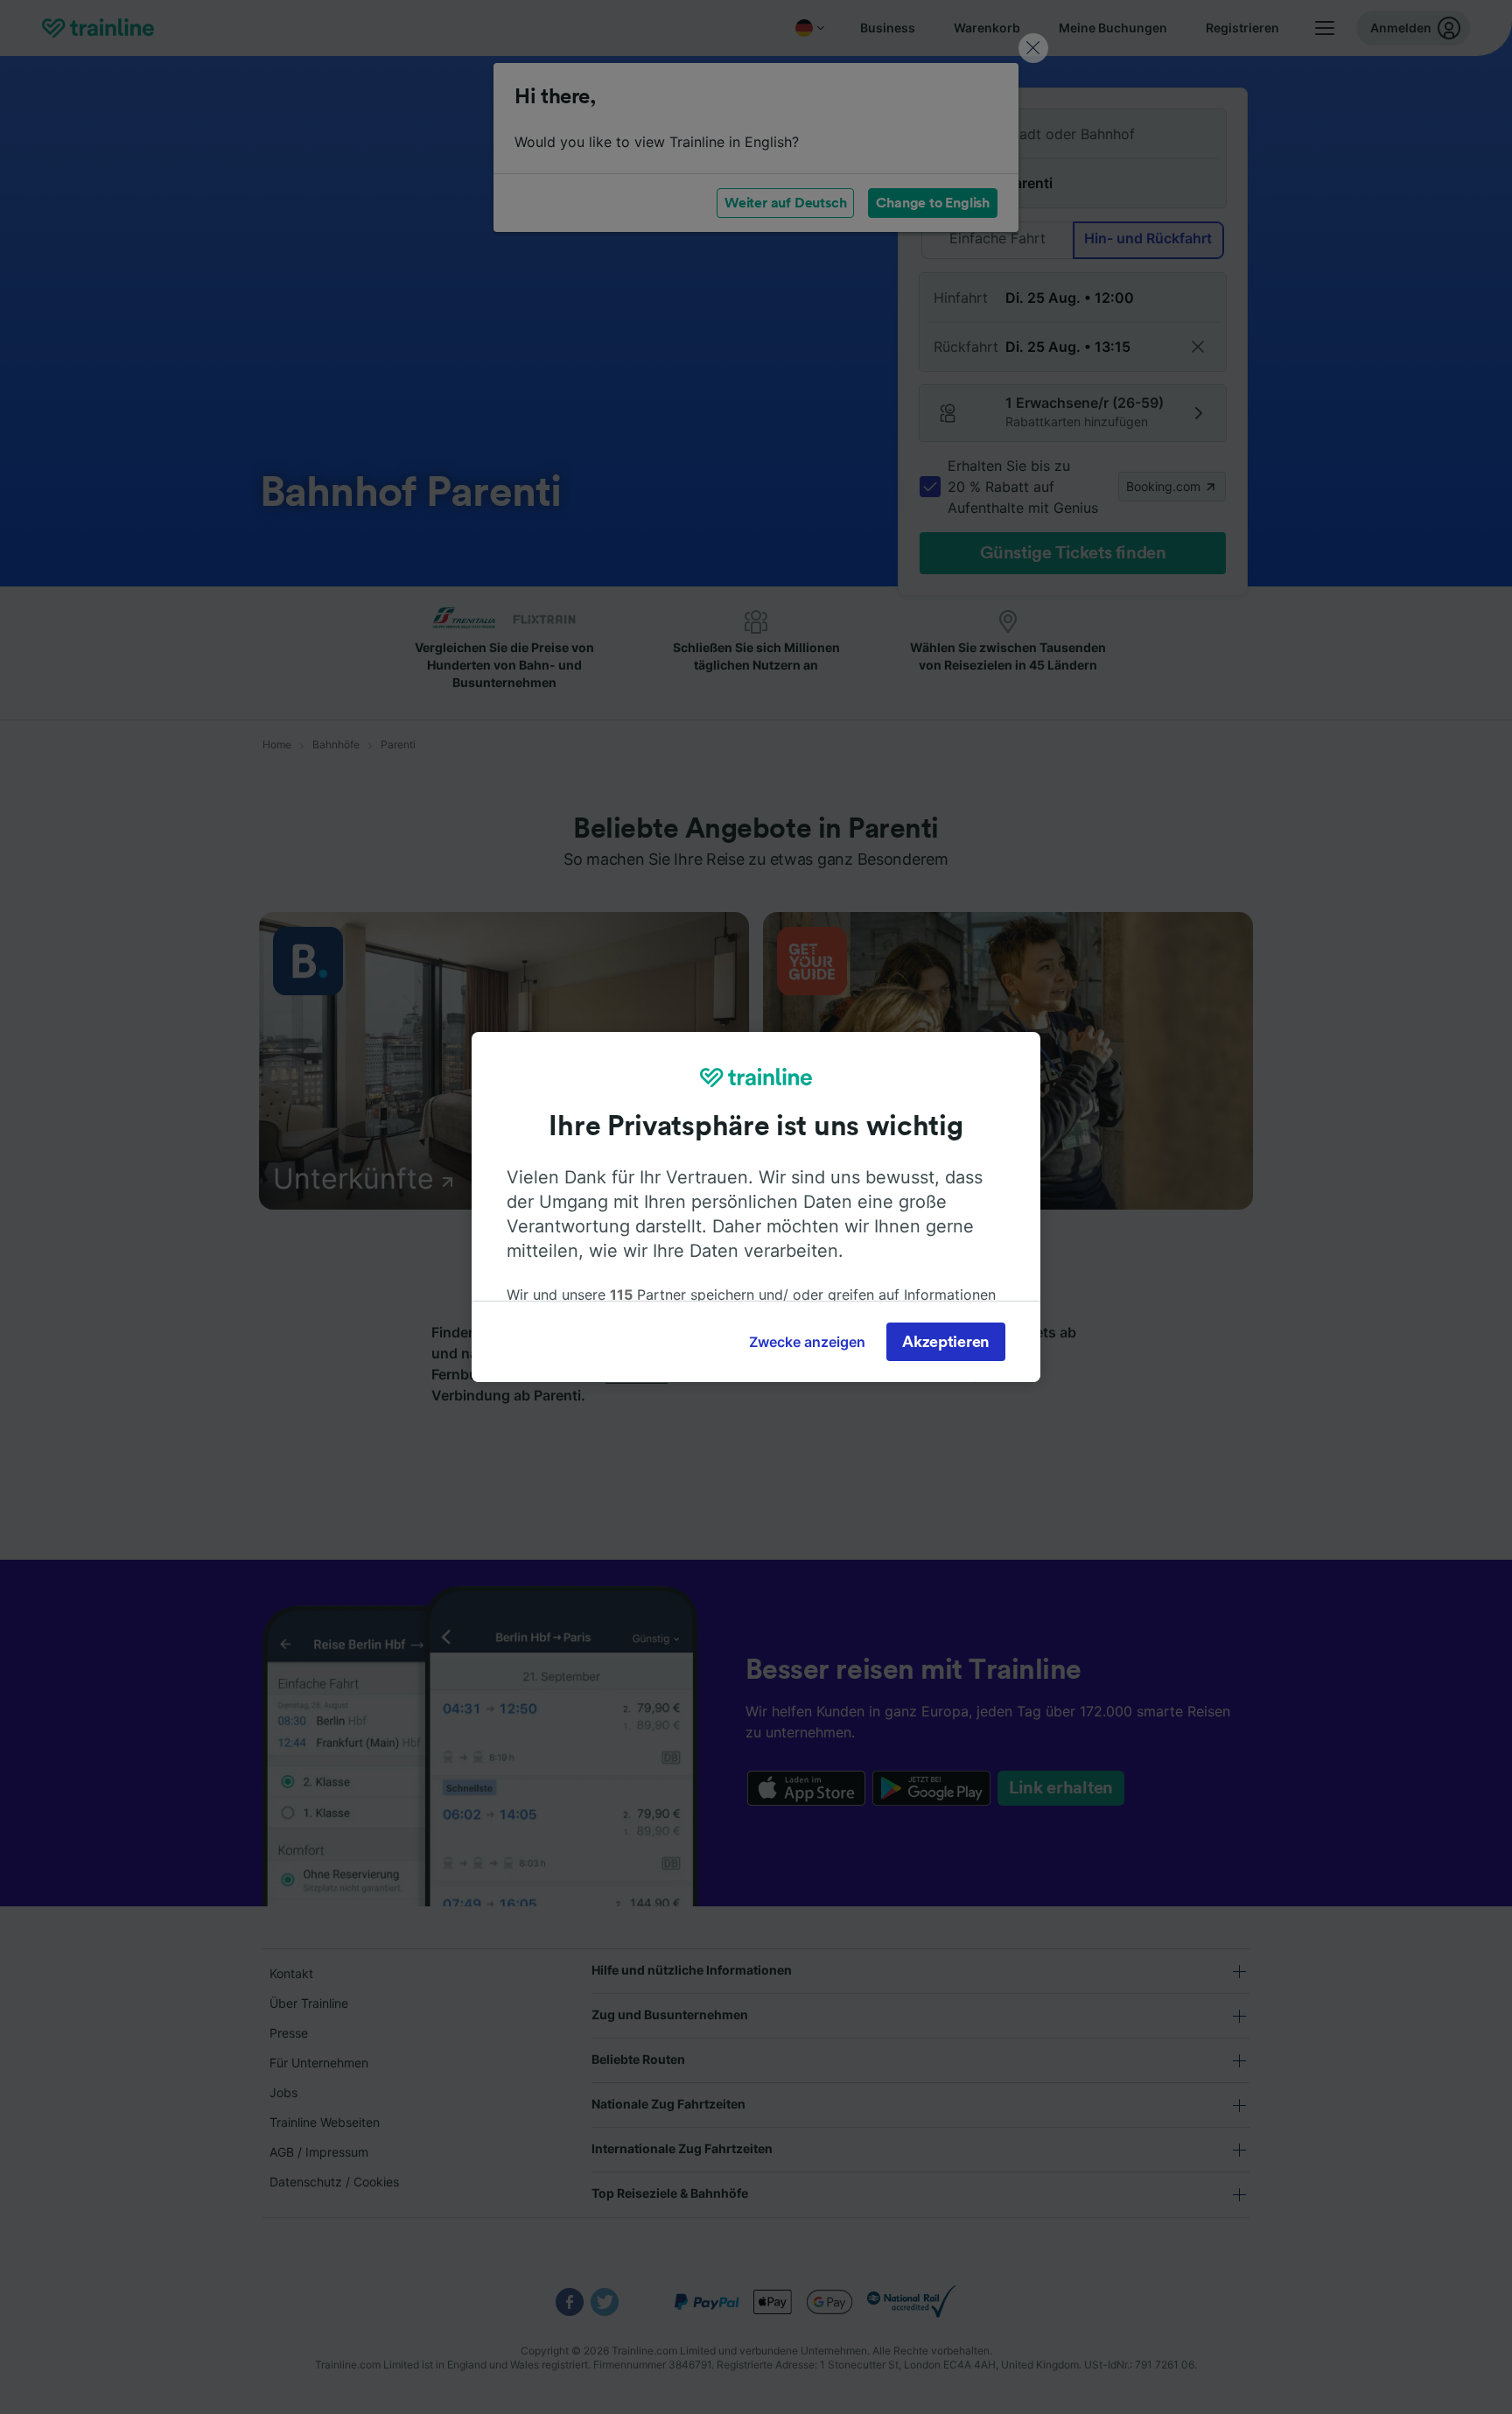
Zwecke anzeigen (807, 1342)
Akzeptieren (946, 1342)
